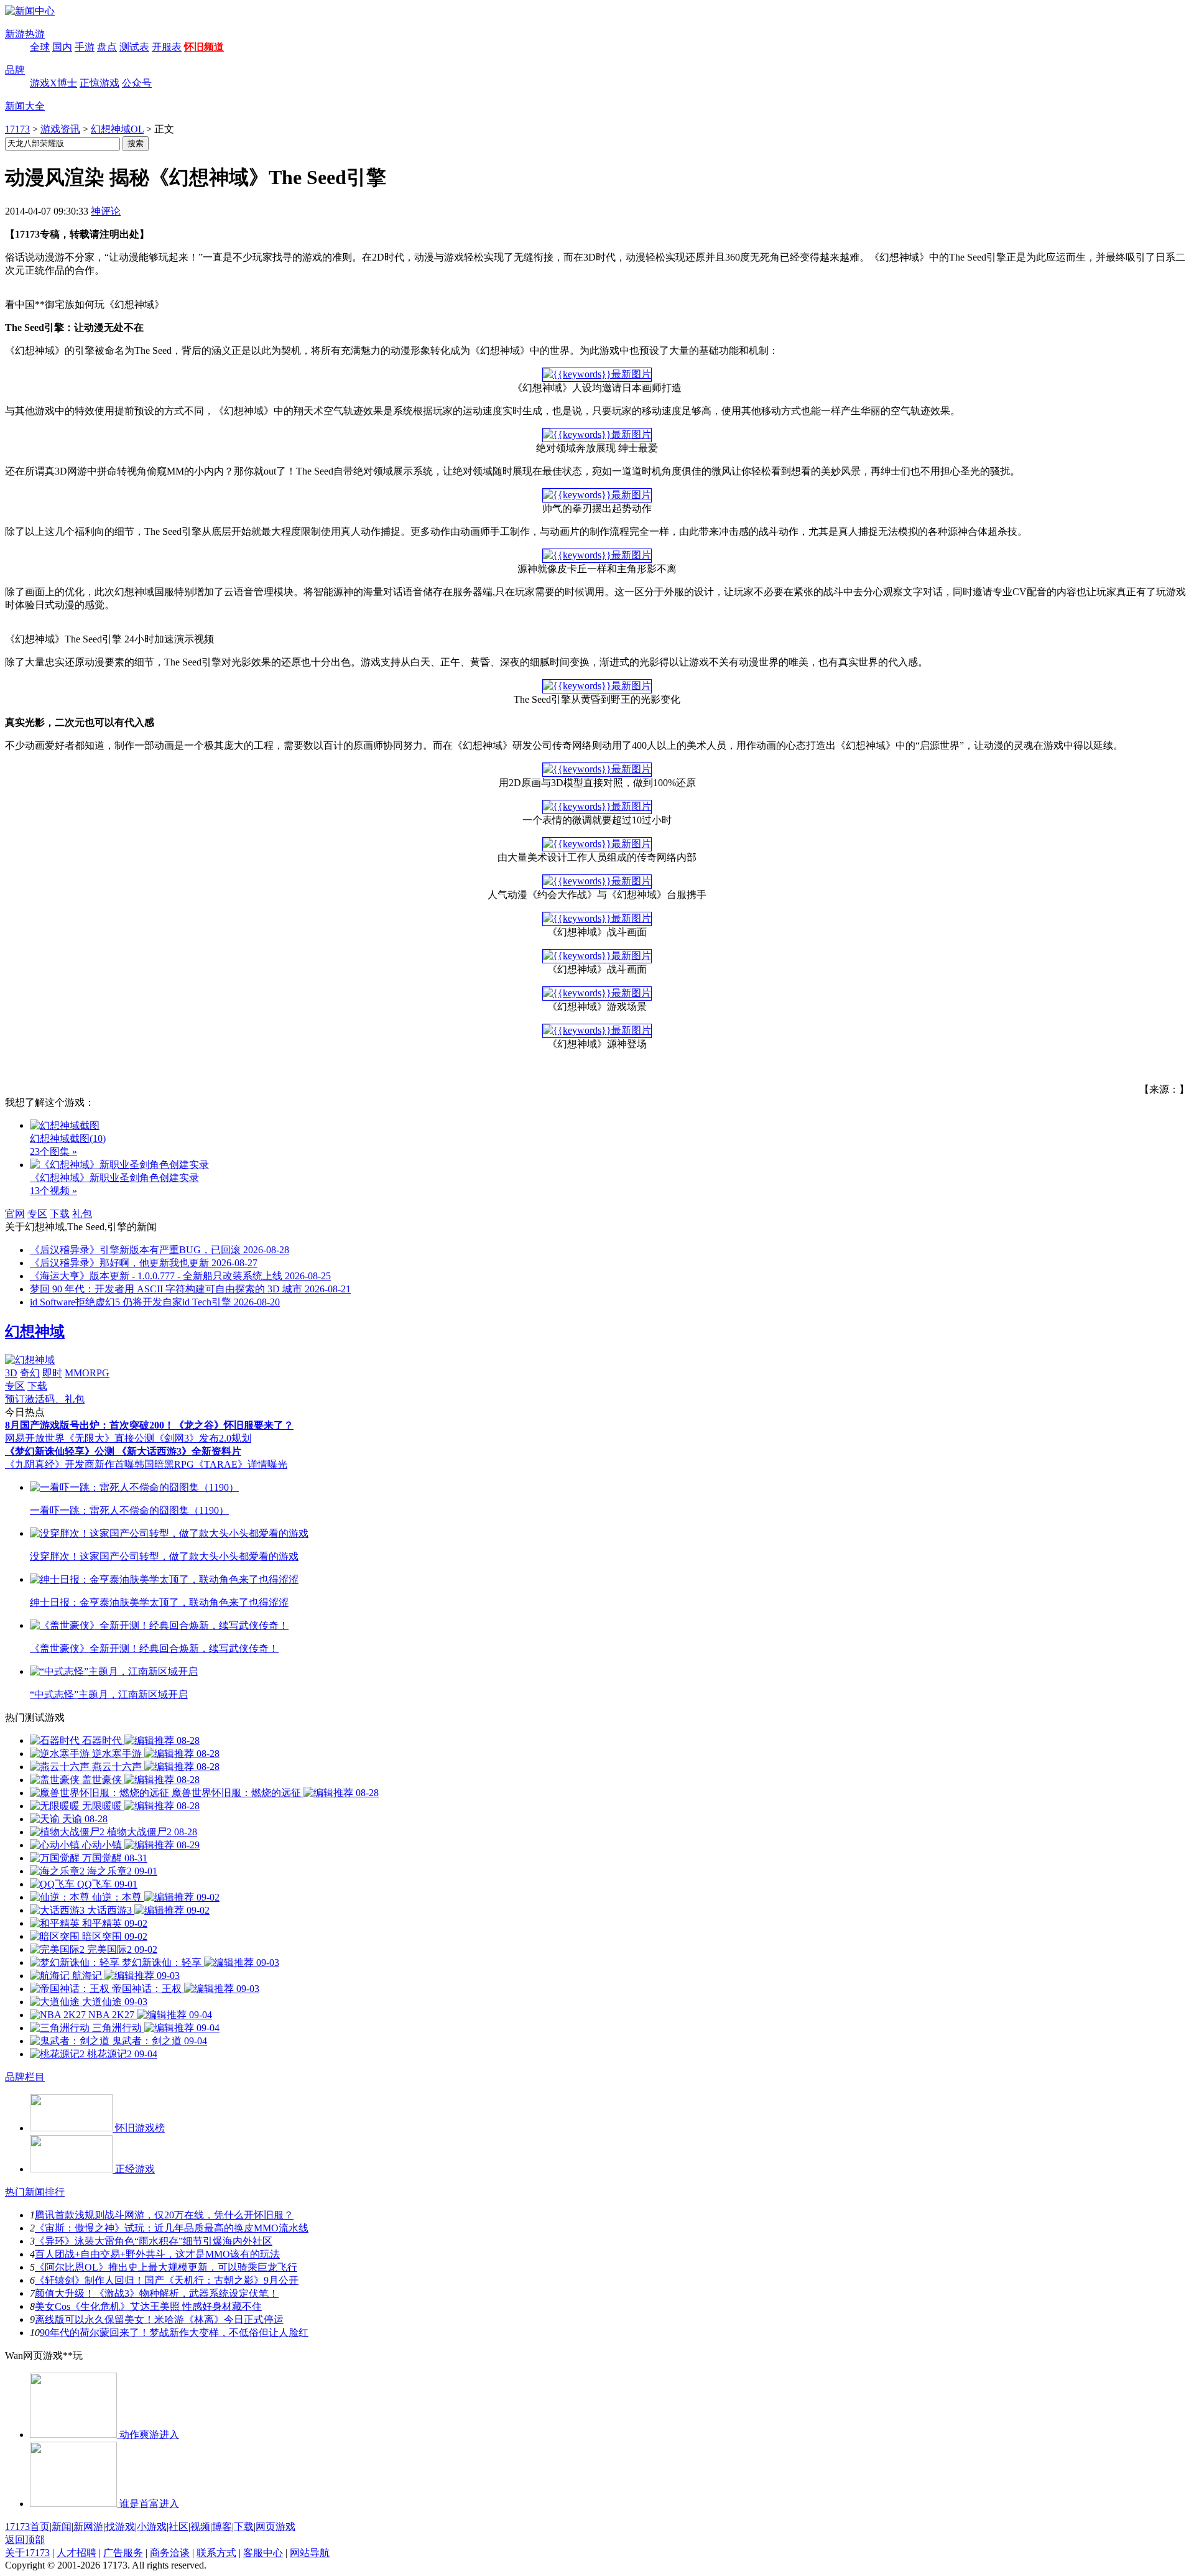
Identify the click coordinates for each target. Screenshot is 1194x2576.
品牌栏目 (25, 2077)
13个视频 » (53, 1191)
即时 (52, 1373)
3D (11, 1373)
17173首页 (27, 2527)
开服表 (167, 47)
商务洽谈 (170, 2553)
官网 (15, 1214)
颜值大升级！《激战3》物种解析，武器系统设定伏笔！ (157, 2293)
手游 (85, 47)
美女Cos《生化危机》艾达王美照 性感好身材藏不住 (148, 2306)
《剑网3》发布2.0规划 (203, 1438)
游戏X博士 (53, 83)
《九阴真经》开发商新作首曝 (70, 1464)
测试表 (134, 47)
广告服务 (123, 2553)
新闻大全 (25, 106)
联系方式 (216, 2553)
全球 (40, 47)
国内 (62, 47)
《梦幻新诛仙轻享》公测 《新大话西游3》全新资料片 (123, 1451)
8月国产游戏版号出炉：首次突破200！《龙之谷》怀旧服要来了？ (149, 1425)
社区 (178, 2527)
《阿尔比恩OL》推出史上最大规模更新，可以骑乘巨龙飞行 (166, 2267)
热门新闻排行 (35, 2192)
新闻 (62, 2527)
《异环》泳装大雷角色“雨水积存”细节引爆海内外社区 (154, 2241)
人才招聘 (76, 2553)
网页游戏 (275, 2527)
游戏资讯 (60, 129)
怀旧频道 (204, 47)
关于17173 (27, 2553)
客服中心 (263, 2553)
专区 (37, 1214)
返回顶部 (25, 2540)
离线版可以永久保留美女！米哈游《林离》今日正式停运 (159, 2319)
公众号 (137, 83)
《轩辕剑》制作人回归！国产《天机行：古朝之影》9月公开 (167, 2280)
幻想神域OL (117, 129)
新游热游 (25, 34)
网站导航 (310, 2553)
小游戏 (152, 2527)
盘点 (107, 47)
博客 (222, 2527)
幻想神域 (35, 1332)
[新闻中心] (30, 11)
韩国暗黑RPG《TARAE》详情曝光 (211, 1464)
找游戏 (120, 2527)
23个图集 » (53, 1151)
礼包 (82, 1214)
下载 (60, 1214)
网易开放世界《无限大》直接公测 (80, 1438)
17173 (17, 129)
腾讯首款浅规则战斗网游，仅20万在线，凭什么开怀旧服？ (164, 2215)
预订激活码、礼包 (45, 1399)
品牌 (15, 70)
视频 (200, 2527)
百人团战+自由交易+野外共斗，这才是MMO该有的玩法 (157, 2254)
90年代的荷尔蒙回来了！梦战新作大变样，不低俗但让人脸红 (174, 2333)
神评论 (106, 211)
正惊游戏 (99, 83)
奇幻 (30, 1373)
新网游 (88, 2527)
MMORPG (87, 1373)
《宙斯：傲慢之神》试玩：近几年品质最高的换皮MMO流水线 (172, 2228)
